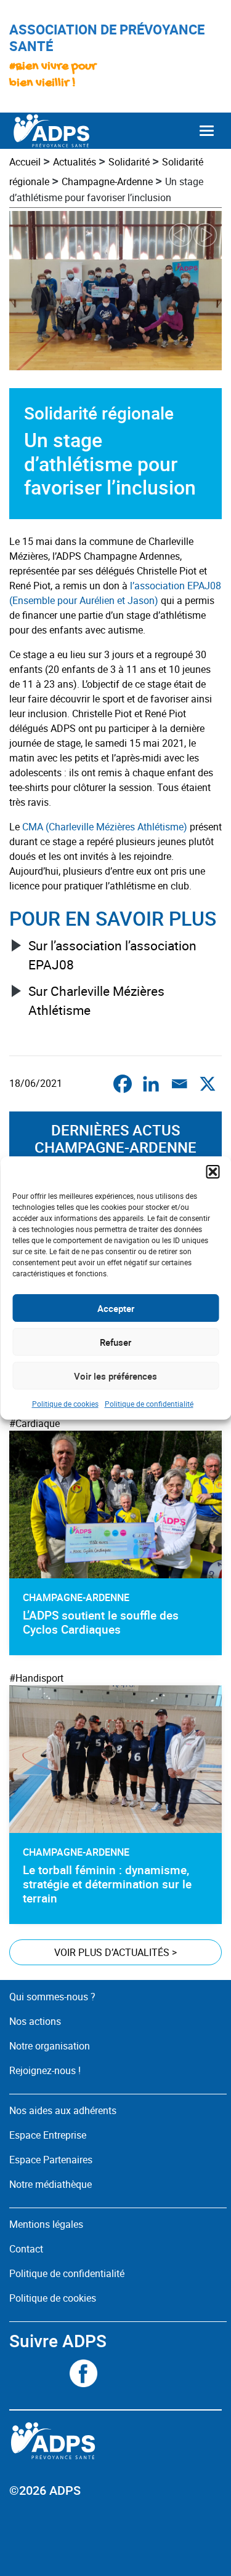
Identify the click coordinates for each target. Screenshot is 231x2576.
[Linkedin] (151, 1084)
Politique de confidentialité (149, 1404)
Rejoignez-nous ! (45, 2070)
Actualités (75, 162)
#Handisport (36, 1678)
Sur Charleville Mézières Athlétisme (96, 1000)
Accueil (25, 162)
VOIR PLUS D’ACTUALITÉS (115, 1952)
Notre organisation (50, 2046)
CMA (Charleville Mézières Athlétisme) (105, 827)
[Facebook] (123, 1084)
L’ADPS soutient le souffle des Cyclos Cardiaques (101, 1622)
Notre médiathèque (52, 2184)
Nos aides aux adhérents (63, 2110)
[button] (213, 1172)
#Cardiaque (34, 1423)
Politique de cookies (65, 1404)
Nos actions (35, 2021)
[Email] (179, 1084)
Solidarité (129, 162)
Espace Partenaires (51, 2160)
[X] (208, 1084)
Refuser (115, 1342)
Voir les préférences (115, 1376)
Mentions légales (46, 2224)
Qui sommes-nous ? (52, 1997)
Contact (26, 2249)
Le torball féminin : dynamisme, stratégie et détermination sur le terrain (107, 1884)
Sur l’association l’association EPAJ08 (112, 955)
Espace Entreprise (48, 2135)
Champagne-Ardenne (107, 181)
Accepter (116, 1308)
